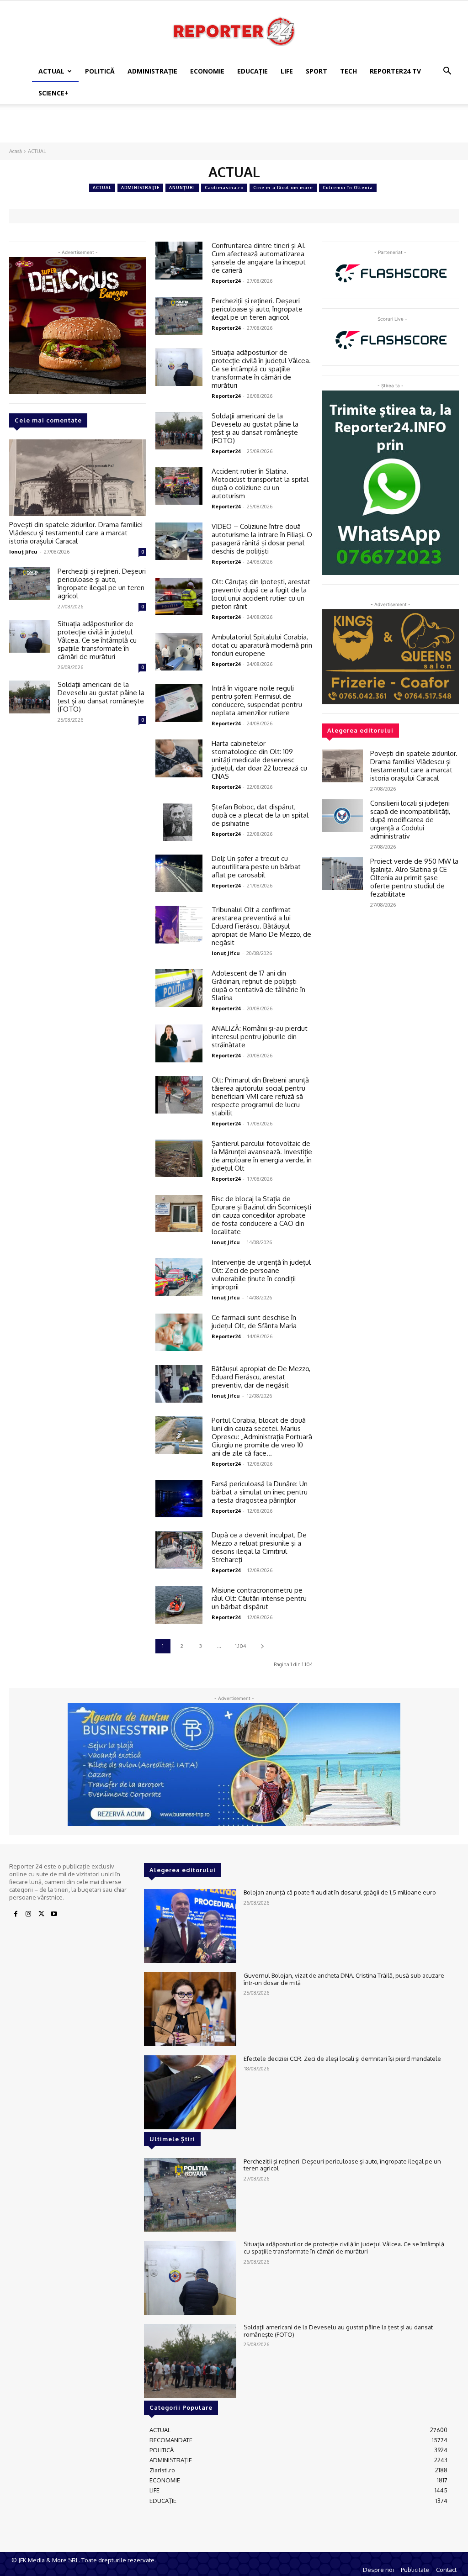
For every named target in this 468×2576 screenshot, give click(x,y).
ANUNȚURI (182, 187)
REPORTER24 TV (395, 71)
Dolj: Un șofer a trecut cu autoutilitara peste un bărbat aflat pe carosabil (256, 867)
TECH (348, 71)
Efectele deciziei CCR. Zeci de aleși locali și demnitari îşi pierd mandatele (342, 2059)
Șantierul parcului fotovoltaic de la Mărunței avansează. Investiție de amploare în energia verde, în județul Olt (262, 1156)
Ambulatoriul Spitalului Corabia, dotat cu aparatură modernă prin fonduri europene (262, 645)
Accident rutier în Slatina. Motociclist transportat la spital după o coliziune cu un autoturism (260, 483)
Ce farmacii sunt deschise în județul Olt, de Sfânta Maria (254, 1322)
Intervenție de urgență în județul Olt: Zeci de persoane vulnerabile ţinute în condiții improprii (261, 1275)
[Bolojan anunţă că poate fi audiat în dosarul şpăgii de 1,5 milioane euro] (190, 1926)
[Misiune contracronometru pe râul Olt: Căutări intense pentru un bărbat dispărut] (179, 1605)
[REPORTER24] (234, 31)
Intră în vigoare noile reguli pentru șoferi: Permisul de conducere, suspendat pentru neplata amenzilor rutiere (257, 700)
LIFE (287, 71)
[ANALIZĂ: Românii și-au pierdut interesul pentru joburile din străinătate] (179, 1043)
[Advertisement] (234, 129)
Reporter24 (226, 281)
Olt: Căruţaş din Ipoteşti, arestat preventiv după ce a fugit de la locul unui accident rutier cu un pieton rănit (261, 594)
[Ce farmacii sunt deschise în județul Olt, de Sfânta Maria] (179, 1333)
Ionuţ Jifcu (23, 552)
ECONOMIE (207, 71)
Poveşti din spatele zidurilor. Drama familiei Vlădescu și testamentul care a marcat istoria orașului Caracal (76, 533)
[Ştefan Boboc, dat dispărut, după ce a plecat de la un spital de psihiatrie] (179, 822)
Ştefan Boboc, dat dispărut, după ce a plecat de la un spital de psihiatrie (260, 815)
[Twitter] (41, 1914)
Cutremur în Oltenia (348, 187)
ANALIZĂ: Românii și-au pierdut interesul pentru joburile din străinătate (260, 1037)
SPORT (316, 71)
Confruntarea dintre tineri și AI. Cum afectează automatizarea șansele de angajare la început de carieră (259, 258)
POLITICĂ (100, 71)
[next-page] (262, 1646)
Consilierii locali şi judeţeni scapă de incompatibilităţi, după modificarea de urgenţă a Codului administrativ (410, 820)
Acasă (16, 151)
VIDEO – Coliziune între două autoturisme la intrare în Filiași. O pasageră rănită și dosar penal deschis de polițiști (262, 539)
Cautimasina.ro (224, 187)
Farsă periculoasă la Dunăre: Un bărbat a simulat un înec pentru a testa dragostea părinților (260, 1492)
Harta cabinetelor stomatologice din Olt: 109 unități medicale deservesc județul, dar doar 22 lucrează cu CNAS (259, 760)
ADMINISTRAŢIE (152, 71)
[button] (447, 72)
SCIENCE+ (53, 93)
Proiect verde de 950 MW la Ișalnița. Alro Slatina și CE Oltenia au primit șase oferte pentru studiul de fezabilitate (414, 878)
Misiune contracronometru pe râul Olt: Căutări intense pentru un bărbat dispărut (259, 1598)
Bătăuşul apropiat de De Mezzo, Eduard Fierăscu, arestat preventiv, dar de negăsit (261, 1377)
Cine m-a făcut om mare (283, 187)
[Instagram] (28, 1914)
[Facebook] (16, 1914)
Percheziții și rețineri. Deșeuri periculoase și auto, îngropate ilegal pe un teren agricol (102, 583)
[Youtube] (54, 1914)
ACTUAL (51, 71)
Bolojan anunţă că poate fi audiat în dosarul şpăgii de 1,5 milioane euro (340, 1892)
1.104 (241, 1646)
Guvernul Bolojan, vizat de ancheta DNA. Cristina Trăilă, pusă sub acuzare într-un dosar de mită (344, 1979)
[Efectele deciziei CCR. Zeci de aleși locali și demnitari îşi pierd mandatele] (190, 2092)
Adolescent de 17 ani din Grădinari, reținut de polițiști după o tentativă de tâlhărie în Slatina (258, 985)
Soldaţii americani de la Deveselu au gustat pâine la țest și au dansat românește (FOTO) (101, 697)
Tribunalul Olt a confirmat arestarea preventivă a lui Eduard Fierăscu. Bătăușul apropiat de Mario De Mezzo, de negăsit (261, 926)
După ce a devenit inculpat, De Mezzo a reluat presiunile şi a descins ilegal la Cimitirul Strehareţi (259, 1547)
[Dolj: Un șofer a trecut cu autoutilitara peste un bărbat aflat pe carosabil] (179, 874)
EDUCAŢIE (253, 71)
